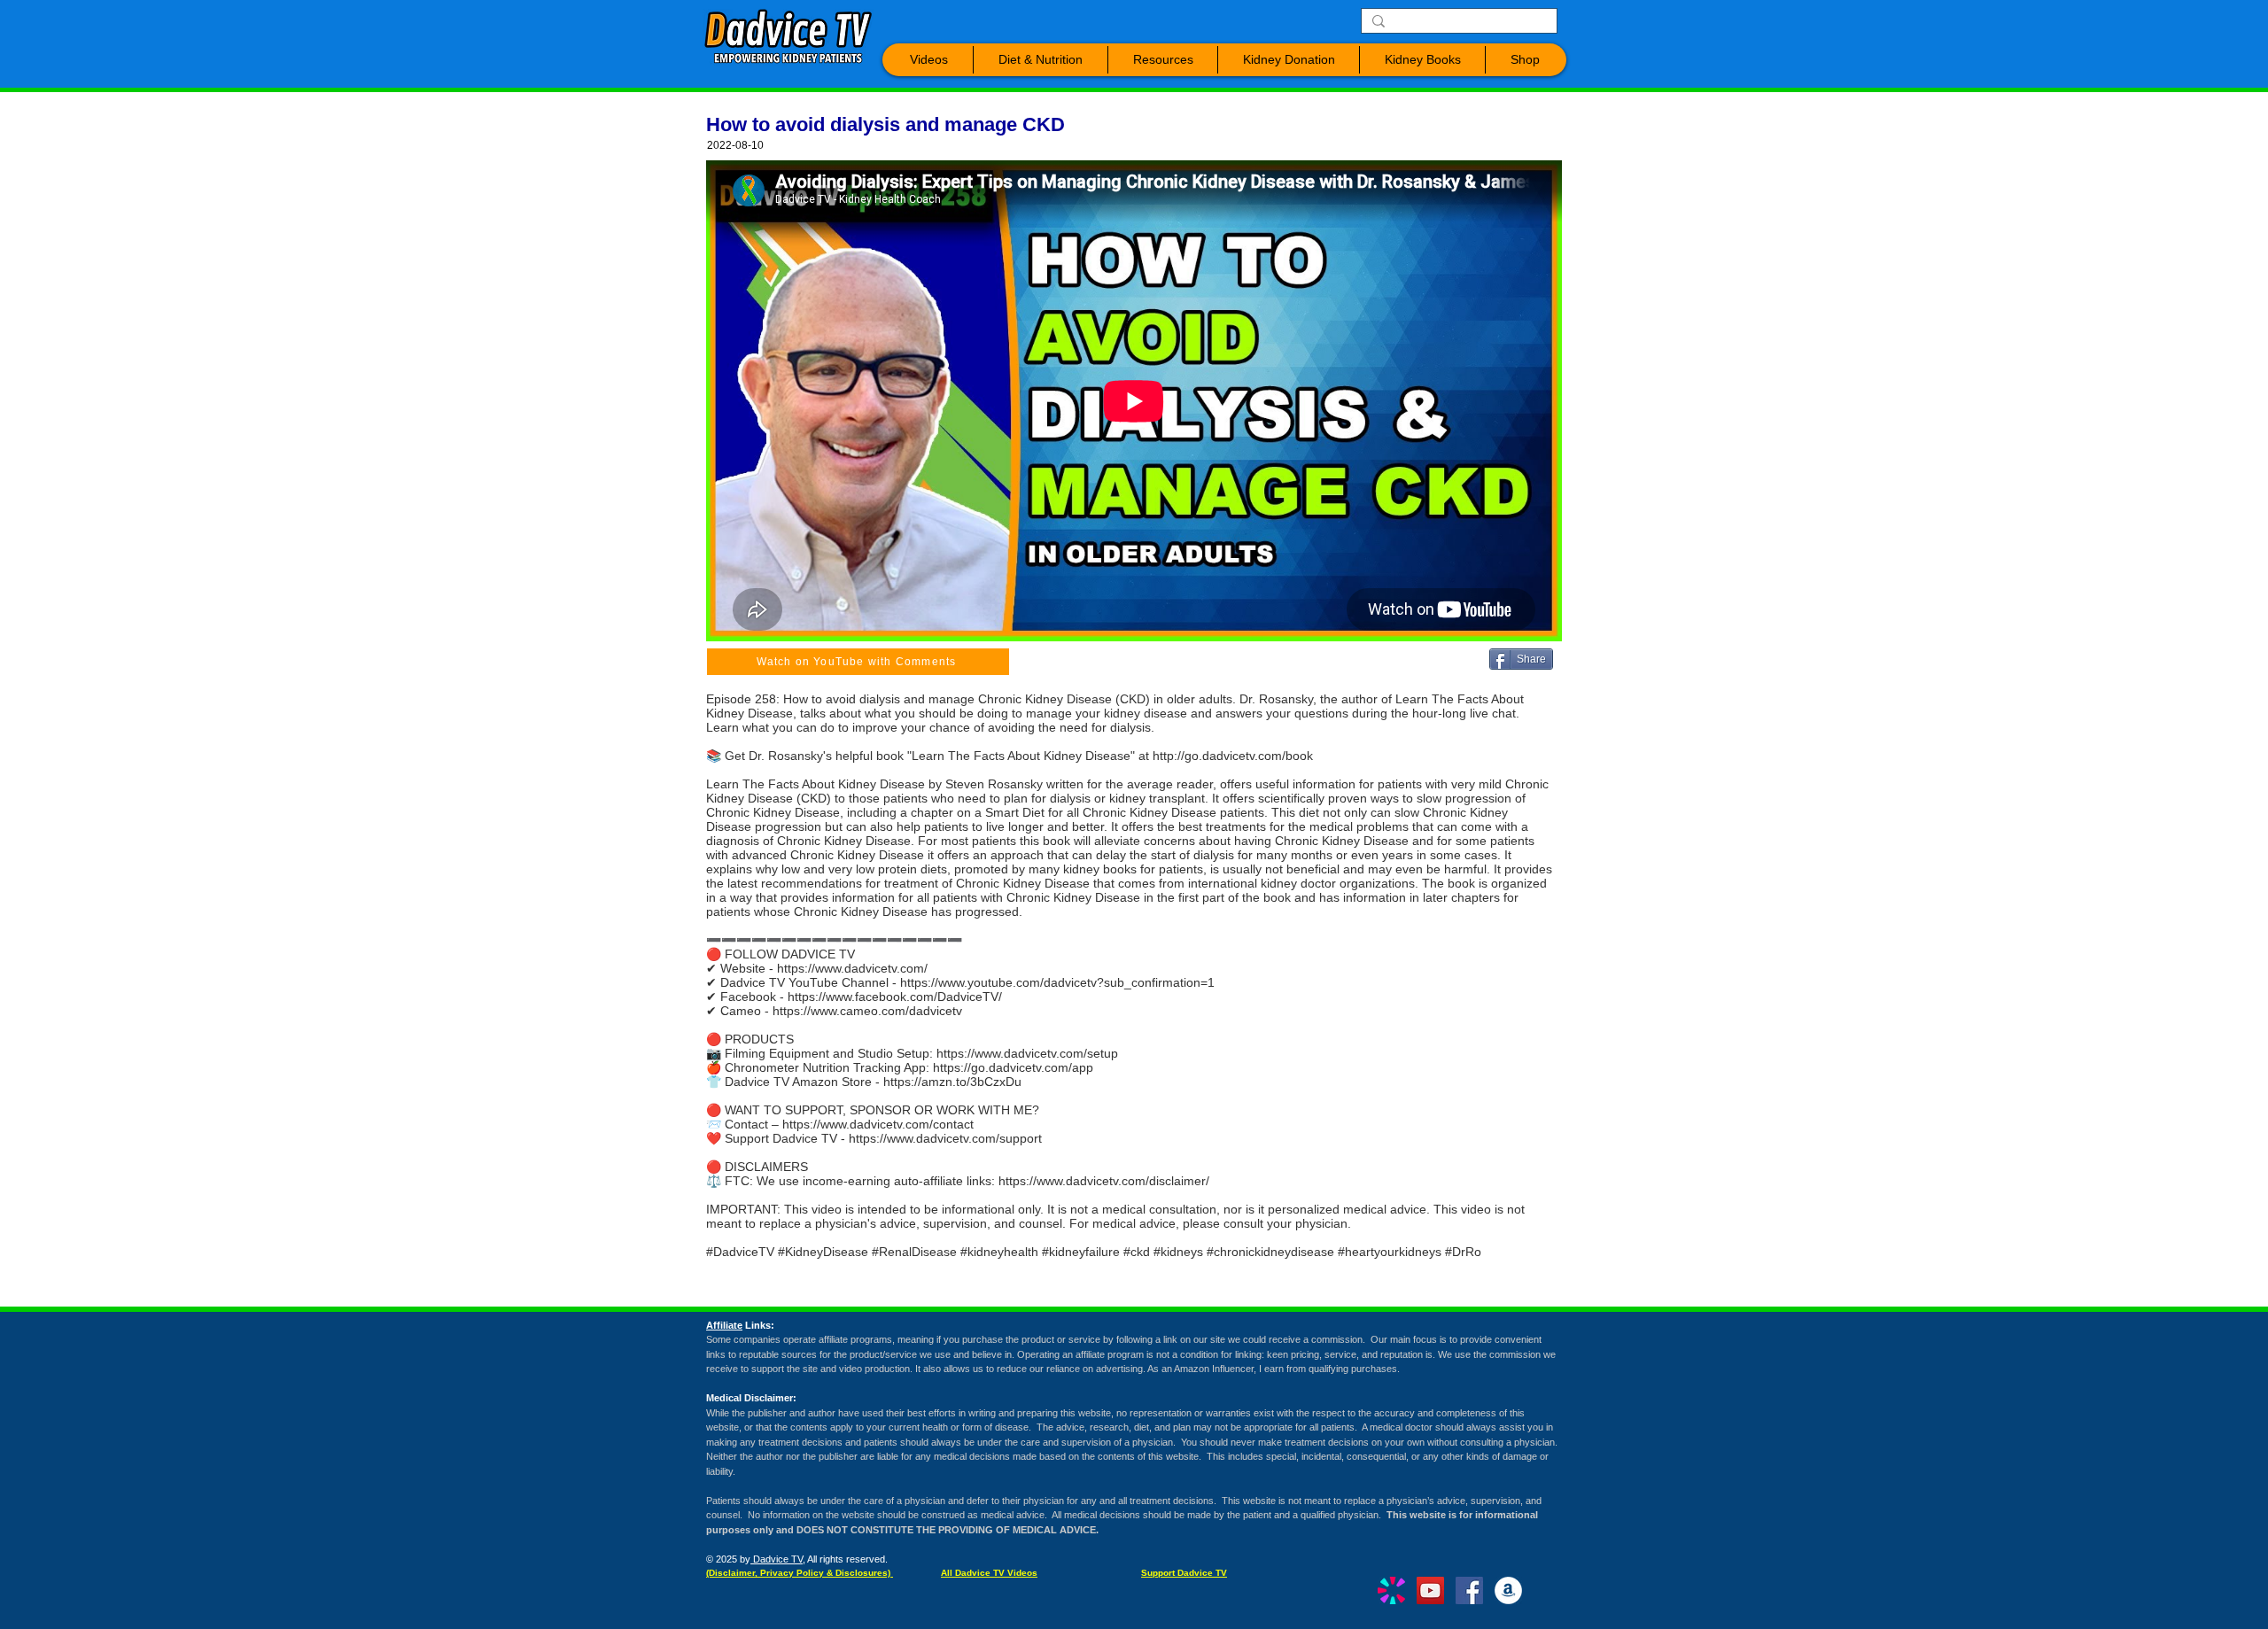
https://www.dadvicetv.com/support (945, 1138)
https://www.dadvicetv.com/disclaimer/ (1104, 1181)
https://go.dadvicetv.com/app (1013, 1067)
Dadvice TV (777, 1559)
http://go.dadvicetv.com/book (1233, 756)
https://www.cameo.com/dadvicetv (867, 1011)
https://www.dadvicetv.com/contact (878, 1124)
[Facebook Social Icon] (1469, 1590)
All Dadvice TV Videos (989, 1573)
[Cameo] (1391, 1590)
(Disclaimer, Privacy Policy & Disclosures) (800, 1573)
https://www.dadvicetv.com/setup (1027, 1053)
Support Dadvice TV (1184, 1573)
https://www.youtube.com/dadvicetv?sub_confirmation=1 (1057, 982)
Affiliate (724, 1325)
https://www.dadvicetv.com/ (852, 968)
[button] (929, 60)
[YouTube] (1430, 1590)
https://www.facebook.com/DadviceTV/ (895, 997)
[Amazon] (1508, 1590)
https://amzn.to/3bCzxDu (952, 1082)
